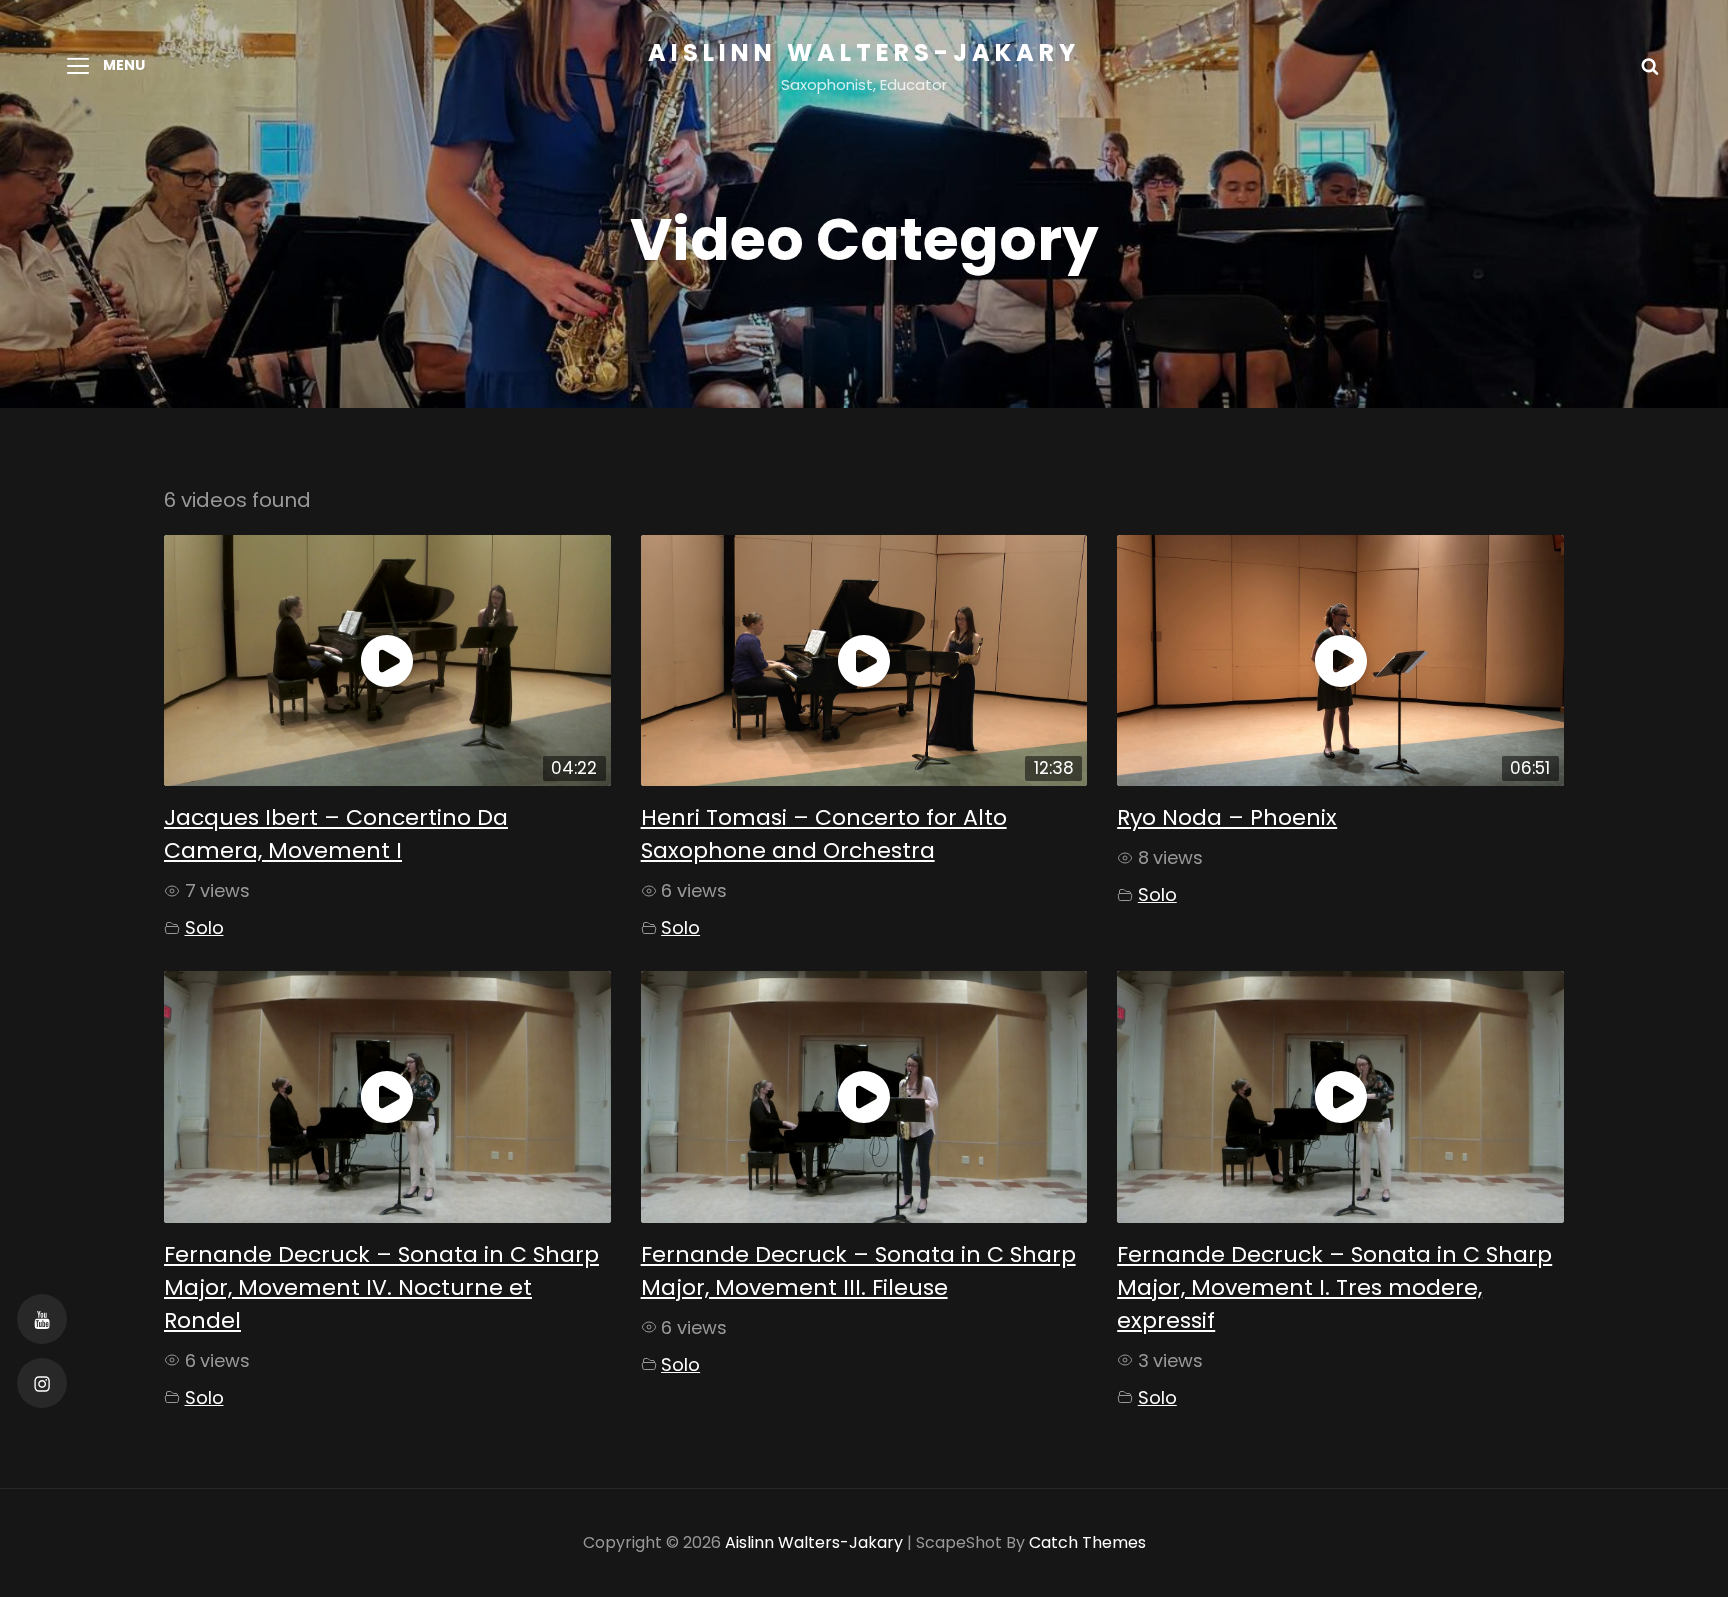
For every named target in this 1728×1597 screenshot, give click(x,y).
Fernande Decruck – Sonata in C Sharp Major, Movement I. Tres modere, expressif (1334, 1287)
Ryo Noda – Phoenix (1227, 817)
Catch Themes (1087, 1542)
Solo (204, 927)
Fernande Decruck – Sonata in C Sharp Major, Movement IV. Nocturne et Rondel (381, 1287)
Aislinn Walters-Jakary (864, 52)
